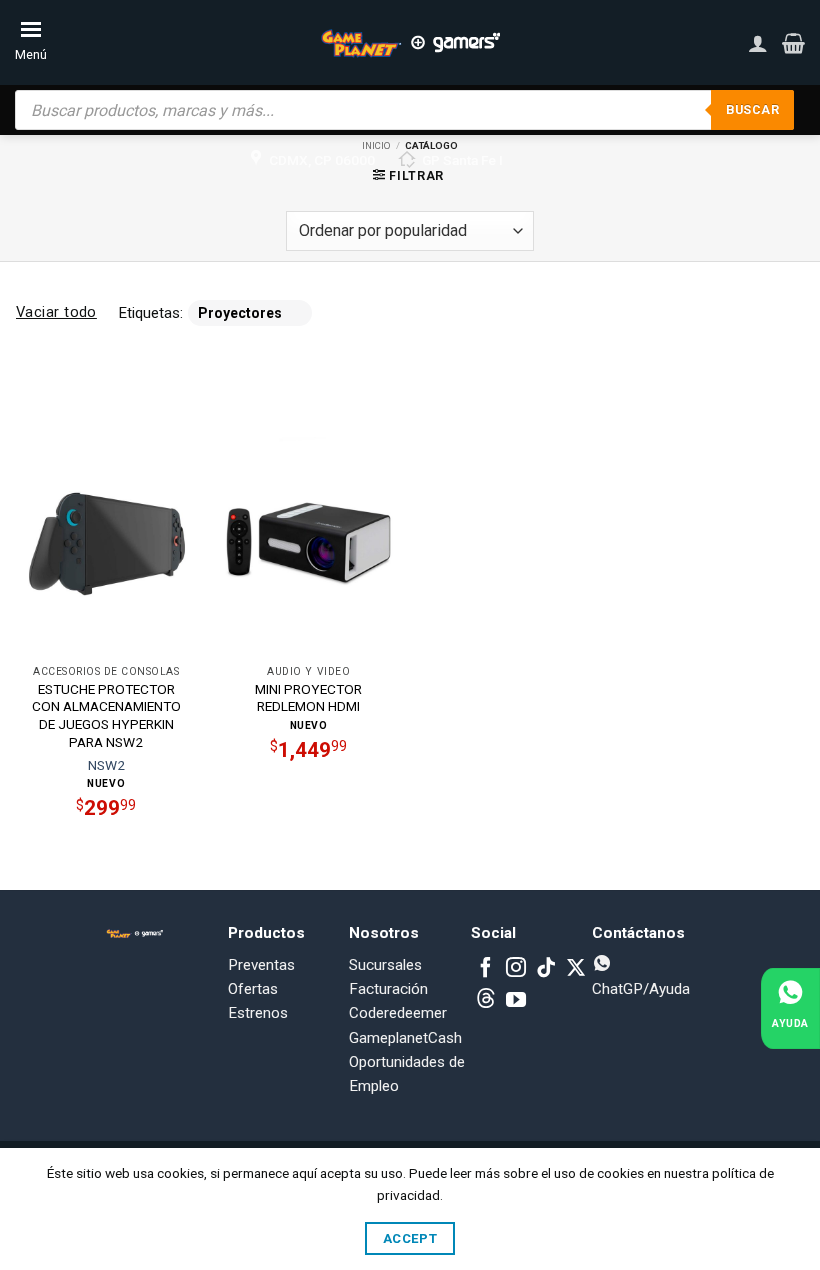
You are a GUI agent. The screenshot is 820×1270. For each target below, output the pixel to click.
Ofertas (253, 989)
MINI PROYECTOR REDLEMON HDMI (308, 698)
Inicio (376, 145)
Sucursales (385, 965)
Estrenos (258, 1013)
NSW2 (106, 765)
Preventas (261, 965)
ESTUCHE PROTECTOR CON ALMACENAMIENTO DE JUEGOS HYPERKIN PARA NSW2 (106, 715)
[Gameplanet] (410, 43)
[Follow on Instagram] (516, 969)
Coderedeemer (398, 1013)
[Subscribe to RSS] (486, 1001)
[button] (793, 43)
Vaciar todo (56, 312)
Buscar (752, 109)
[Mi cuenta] (758, 43)
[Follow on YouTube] (516, 1001)
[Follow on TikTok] (546, 969)
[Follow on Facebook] (486, 969)
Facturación (388, 989)
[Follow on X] (576, 969)
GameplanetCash (405, 1038)
